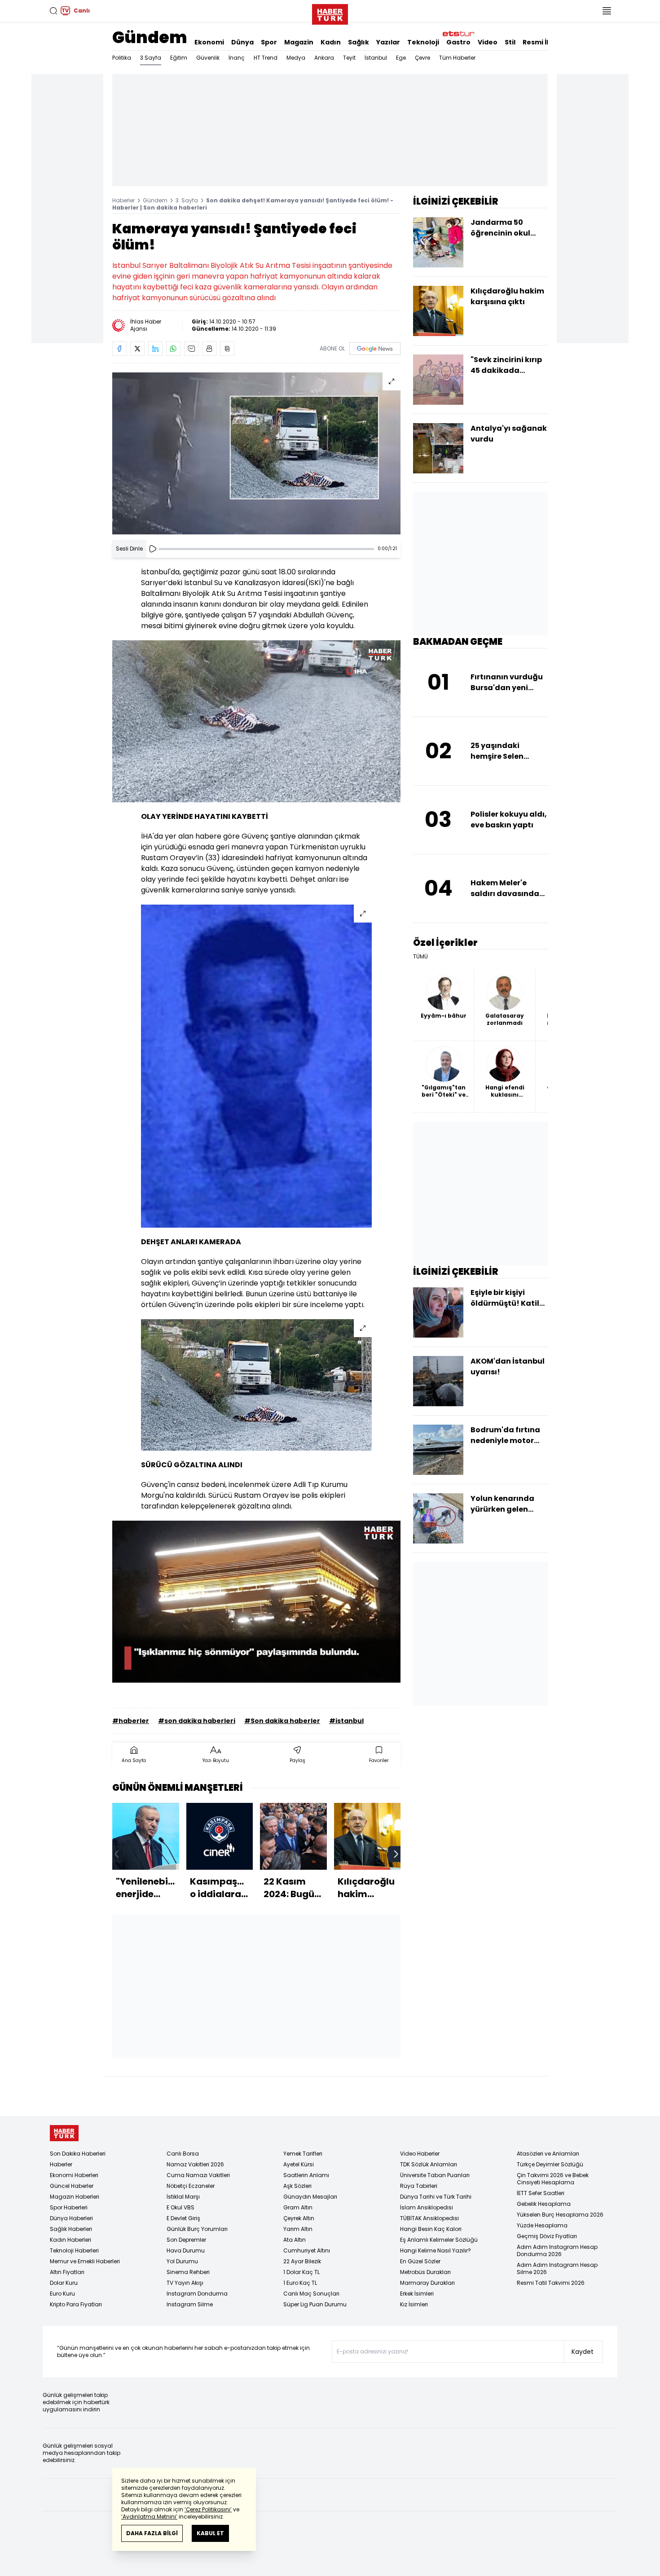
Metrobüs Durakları (425, 2272)
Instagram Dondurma (197, 2294)
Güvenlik (208, 58)
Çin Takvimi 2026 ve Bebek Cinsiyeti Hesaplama (553, 2179)
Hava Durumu (186, 2250)
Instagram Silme (190, 2304)
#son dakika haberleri (197, 1721)
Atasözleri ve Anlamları (548, 2154)
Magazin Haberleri (75, 2197)
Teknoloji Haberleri (74, 2250)
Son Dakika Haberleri (78, 2154)
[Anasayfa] (64, 2133)
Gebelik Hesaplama (544, 2204)
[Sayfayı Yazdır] (209, 349)
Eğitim (179, 58)
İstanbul (376, 58)
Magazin (299, 42)
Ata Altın (295, 2240)
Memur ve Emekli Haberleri (85, 2261)
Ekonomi (209, 42)
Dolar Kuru (64, 2283)
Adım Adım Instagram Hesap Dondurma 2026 (557, 2250)
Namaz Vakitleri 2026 (195, 2164)
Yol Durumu (182, 2261)
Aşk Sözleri (297, 2186)
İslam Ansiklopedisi (427, 2207)
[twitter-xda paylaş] (137, 349)
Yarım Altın (298, 2229)
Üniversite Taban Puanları (435, 2175)
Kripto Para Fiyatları (76, 2304)
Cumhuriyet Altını (307, 2250)
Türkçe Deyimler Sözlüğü (550, 2164)
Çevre (422, 58)
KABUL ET (210, 2533)
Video (488, 42)
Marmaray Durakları (427, 2283)
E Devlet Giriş (183, 2218)
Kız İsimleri (414, 2304)
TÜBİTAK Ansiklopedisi (429, 2218)
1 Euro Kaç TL (300, 2283)
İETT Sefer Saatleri (541, 2193)
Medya (296, 58)
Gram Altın (298, 2207)
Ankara (324, 58)
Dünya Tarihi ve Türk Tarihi (436, 2197)
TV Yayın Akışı (185, 2283)
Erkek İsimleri (417, 2294)
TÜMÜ (420, 957)
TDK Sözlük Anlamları (429, 2164)
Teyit (349, 58)
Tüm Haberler (457, 58)
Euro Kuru (62, 2294)
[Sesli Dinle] (153, 549)
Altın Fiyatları (67, 2272)
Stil (510, 42)
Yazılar (388, 42)
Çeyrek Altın (299, 2218)
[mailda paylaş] (191, 349)
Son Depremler (186, 2240)
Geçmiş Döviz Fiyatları (547, 2236)
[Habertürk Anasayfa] (330, 13)
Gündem (150, 37)
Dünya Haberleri (71, 2218)
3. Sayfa (187, 200)
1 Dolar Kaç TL (301, 2272)
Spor (269, 42)
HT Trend (266, 58)
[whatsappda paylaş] (173, 349)
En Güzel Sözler (420, 2261)
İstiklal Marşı (183, 2197)
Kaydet (583, 2352)
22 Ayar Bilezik (302, 2261)
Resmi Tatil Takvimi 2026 (551, 2283)
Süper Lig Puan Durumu (315, 2304)
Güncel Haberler (72, 2186)
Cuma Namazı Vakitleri (198, 2175)
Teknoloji (423, 42)
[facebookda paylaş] (119, 349)
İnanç (237, 58)
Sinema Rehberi (188, 2272)
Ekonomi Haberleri (74, 2175)
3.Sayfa (151, 58)
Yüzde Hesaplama (542, 2225)
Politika (122, 58)
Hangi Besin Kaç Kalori (431, 2229)
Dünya (242, 42)
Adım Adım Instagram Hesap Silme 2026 (557, 2268)
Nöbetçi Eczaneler (191, 2186)
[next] (396, 1854)
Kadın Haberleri (70, 2240)
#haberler (131, 1721)
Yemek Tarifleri (303, 2154)
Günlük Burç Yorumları (197, 2229)
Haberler (123, 200)
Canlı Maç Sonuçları (311, 2294)
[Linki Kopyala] (227, 349)
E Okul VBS (180, 2207)
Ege (401, 58)
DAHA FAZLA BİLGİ (152, 2533)
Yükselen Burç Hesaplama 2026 (560, 2215)
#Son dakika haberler (282, 1721)
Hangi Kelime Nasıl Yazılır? (436, 2250)
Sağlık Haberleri (71, 2229)
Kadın (331, 42)
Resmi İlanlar (545, 42)
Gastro (458, 42)
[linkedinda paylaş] (155, 349)
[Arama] (53, 11)
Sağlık (359, 42)
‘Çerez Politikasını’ (208, 2509)
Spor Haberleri (69, 2207)
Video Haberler (420, 2154)
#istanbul (346, 1721)
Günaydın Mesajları (310, 2197)
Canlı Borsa (183, 2154)
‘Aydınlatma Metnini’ (149, 2517)
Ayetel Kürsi (299, 2164)
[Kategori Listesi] (607, 11)
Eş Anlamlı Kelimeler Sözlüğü (439, 2240)
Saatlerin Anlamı (306, 2175)
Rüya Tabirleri (419, 2186)
